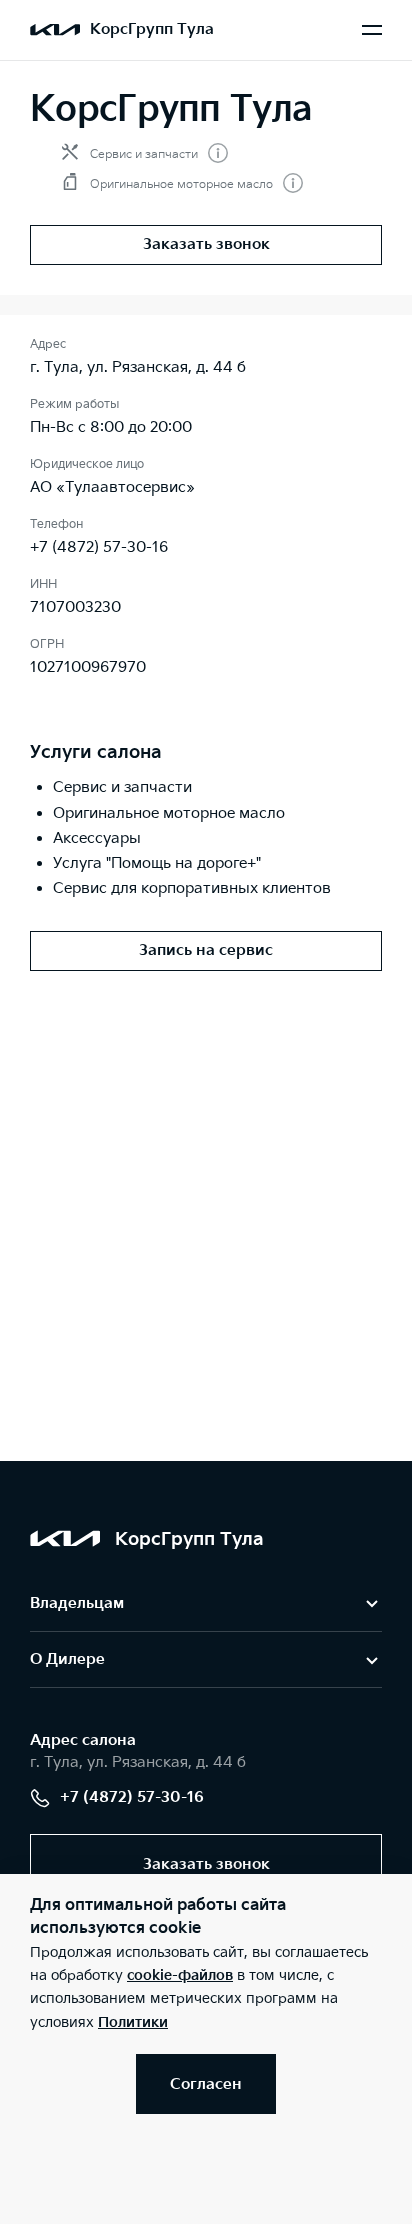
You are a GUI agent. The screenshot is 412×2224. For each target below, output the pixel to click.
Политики (133, 2022)
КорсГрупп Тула (152, 29)
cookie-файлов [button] (180, 1975)
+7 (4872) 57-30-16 (99, 547)
